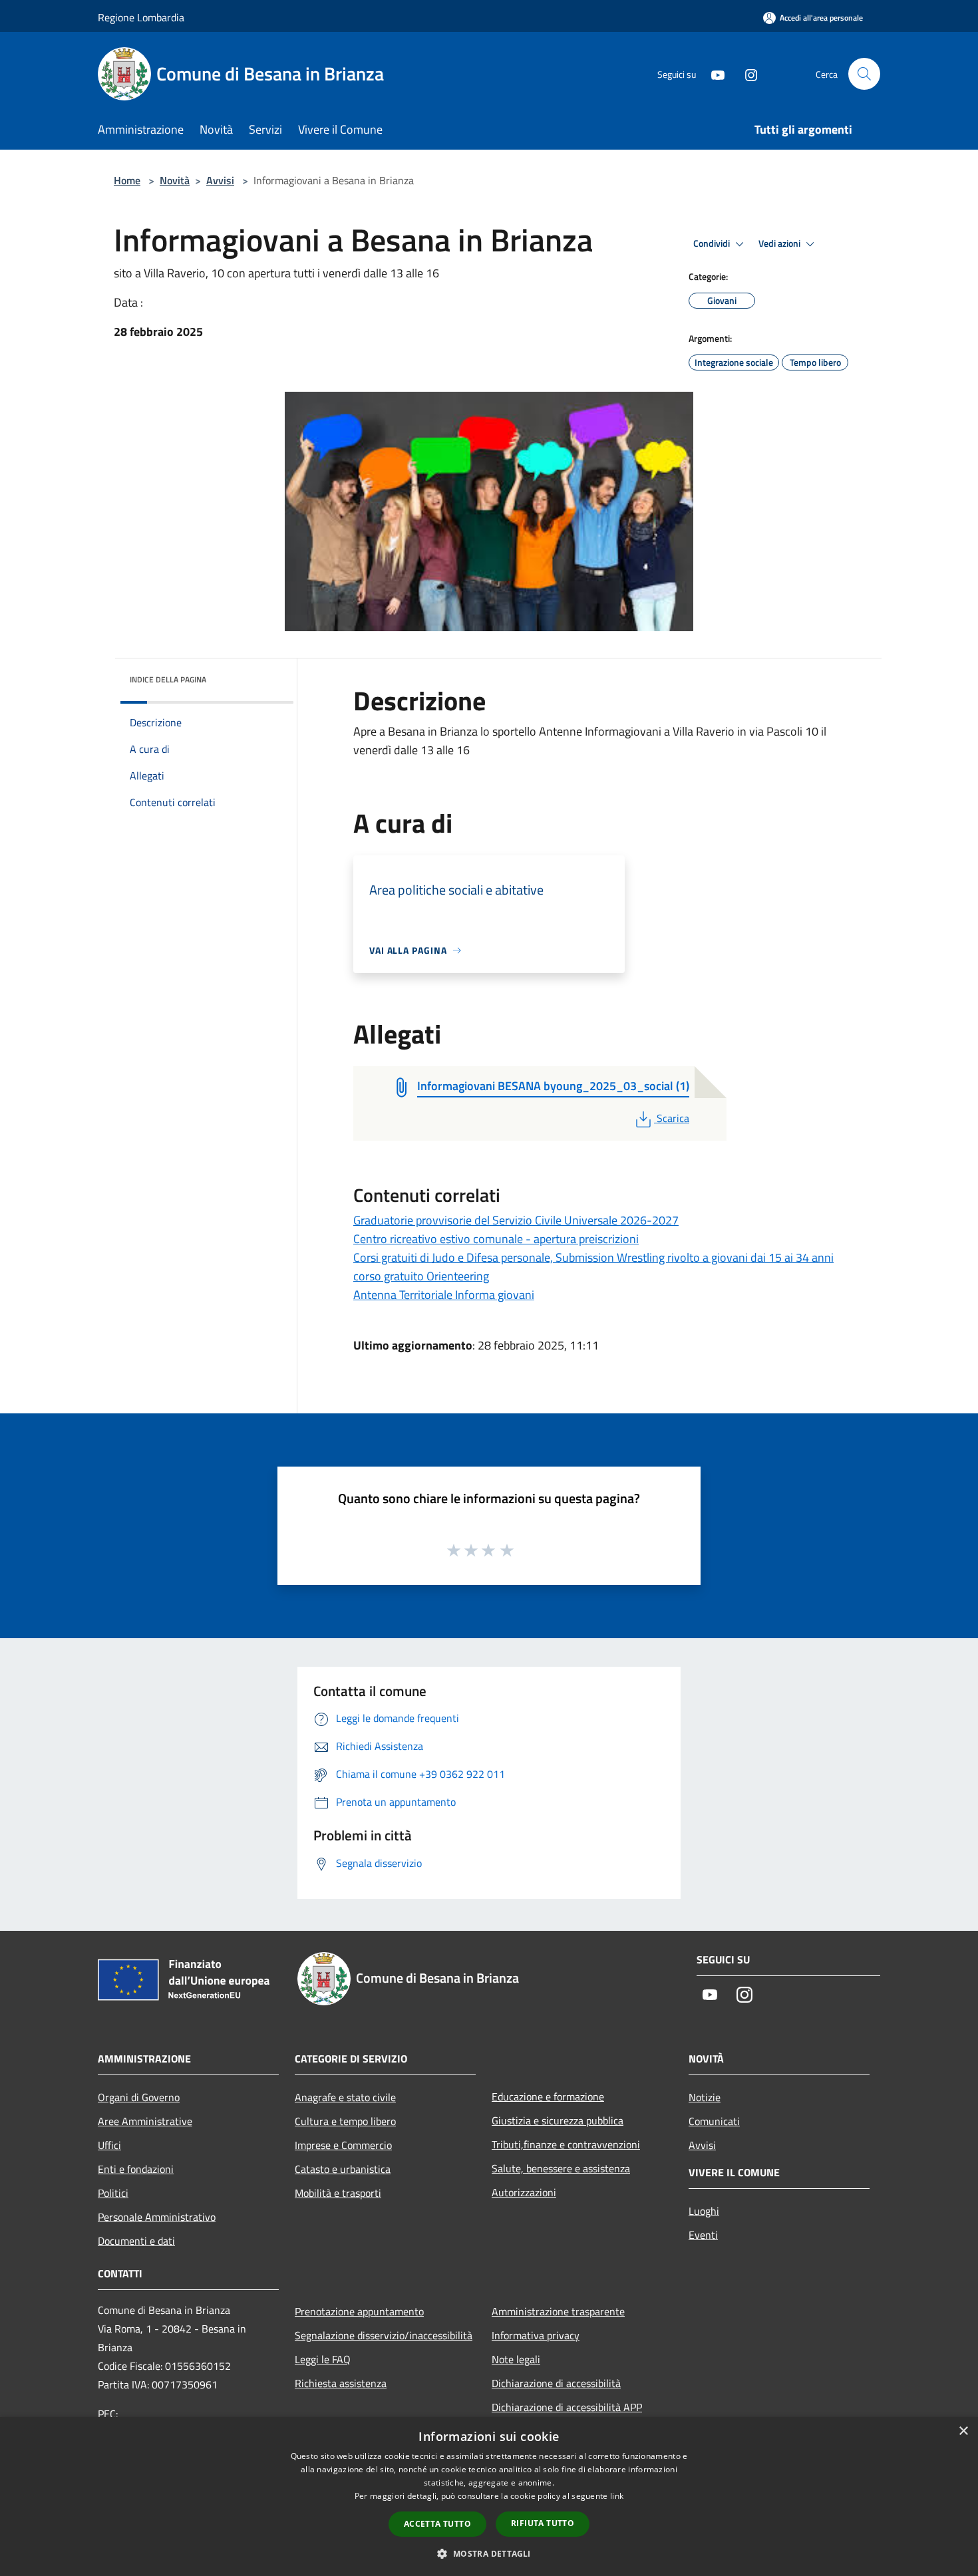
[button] (489, 2553)
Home (127, 180)
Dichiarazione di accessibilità (556, 2383)
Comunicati (714, 2121)
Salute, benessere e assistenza (561, 2168)
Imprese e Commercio (343, 2145)
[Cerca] (864, 74)
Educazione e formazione (548, 2096)
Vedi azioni (780, 243)
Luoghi (704, 2211)
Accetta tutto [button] (437, 2524)
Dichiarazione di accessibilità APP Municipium (567, 2416)
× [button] (963, 2431)
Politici (113, 2193)
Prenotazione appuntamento (359, 2311)
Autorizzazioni (524, 2192)
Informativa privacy (536, 2335)
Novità (175, 180)
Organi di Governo (139, 2097)
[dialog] (489, 2497)
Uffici (109, 2145)
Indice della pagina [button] (168, 679)
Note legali (516, 2359)
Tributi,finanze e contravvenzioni (566, 2144)
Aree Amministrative (145, 2121)
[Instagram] (746, 73)
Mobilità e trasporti (338, 2193)
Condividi (713, 243)
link (617, 2496)
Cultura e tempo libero (345, 2121)
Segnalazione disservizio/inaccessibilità (384, 2335)
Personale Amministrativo (157, 2217)
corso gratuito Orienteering (421, 1276)
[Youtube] (713, 73)
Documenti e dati (136, 2241)
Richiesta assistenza (341, 2383)
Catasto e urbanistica (343, 2169)
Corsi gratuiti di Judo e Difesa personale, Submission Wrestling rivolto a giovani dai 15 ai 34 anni (593, 1257)
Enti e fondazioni (136, 2169)
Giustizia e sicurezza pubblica (558, 2120)
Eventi (703, 2235)
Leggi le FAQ (323, 2359)
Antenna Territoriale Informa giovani (444, 1295)
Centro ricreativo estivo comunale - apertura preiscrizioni (496, 1239)
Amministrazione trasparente (558, 2311)
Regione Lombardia (141, 17)
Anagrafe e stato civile (345, 2097)
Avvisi (220, 180)
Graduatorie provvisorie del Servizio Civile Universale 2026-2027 (516, 1220)
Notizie (705, 2097)
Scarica (673, 1118)
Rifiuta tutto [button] (543, 2523)
